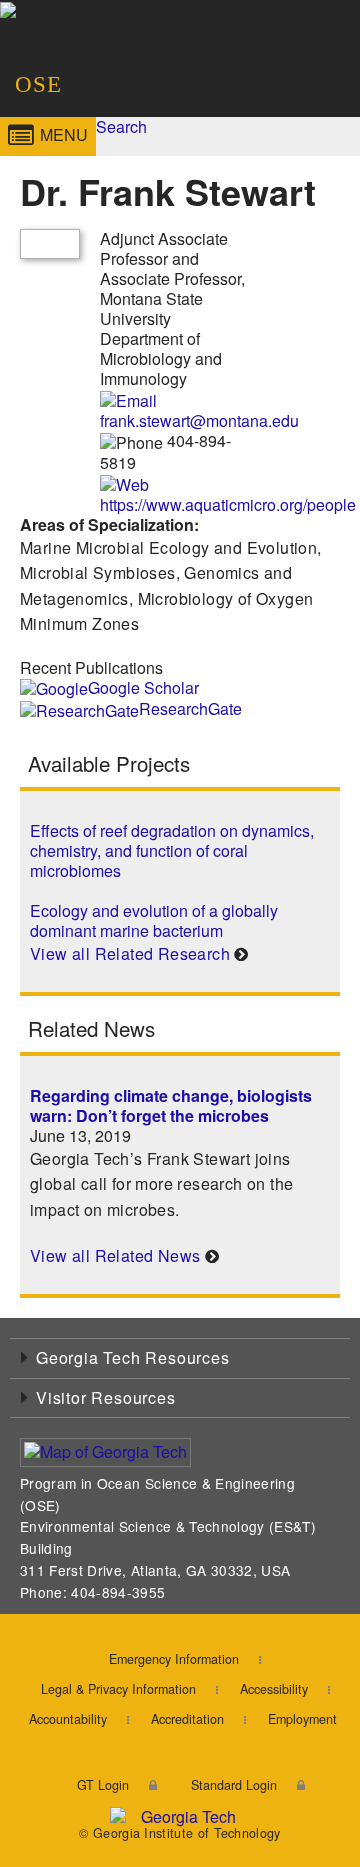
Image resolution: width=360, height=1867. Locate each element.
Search (121, 126)
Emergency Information (174, 1659)
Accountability (68, 1719)
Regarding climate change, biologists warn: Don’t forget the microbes (171, 1105)
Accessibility (274, 1689)
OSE (38, 84)
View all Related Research (130, 953)
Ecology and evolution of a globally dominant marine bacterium (154, 920)
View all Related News (115, 1255)
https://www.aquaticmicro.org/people (228, 504)
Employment (302, 1719)
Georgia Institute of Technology (54, 73)
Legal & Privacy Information (118, 1689)
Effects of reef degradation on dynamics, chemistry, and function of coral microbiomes (172, 850)
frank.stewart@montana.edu (199, 420)
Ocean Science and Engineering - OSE (230, 73)
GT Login (103, 1785)
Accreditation (187, 1719)
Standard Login (234, 1785)
